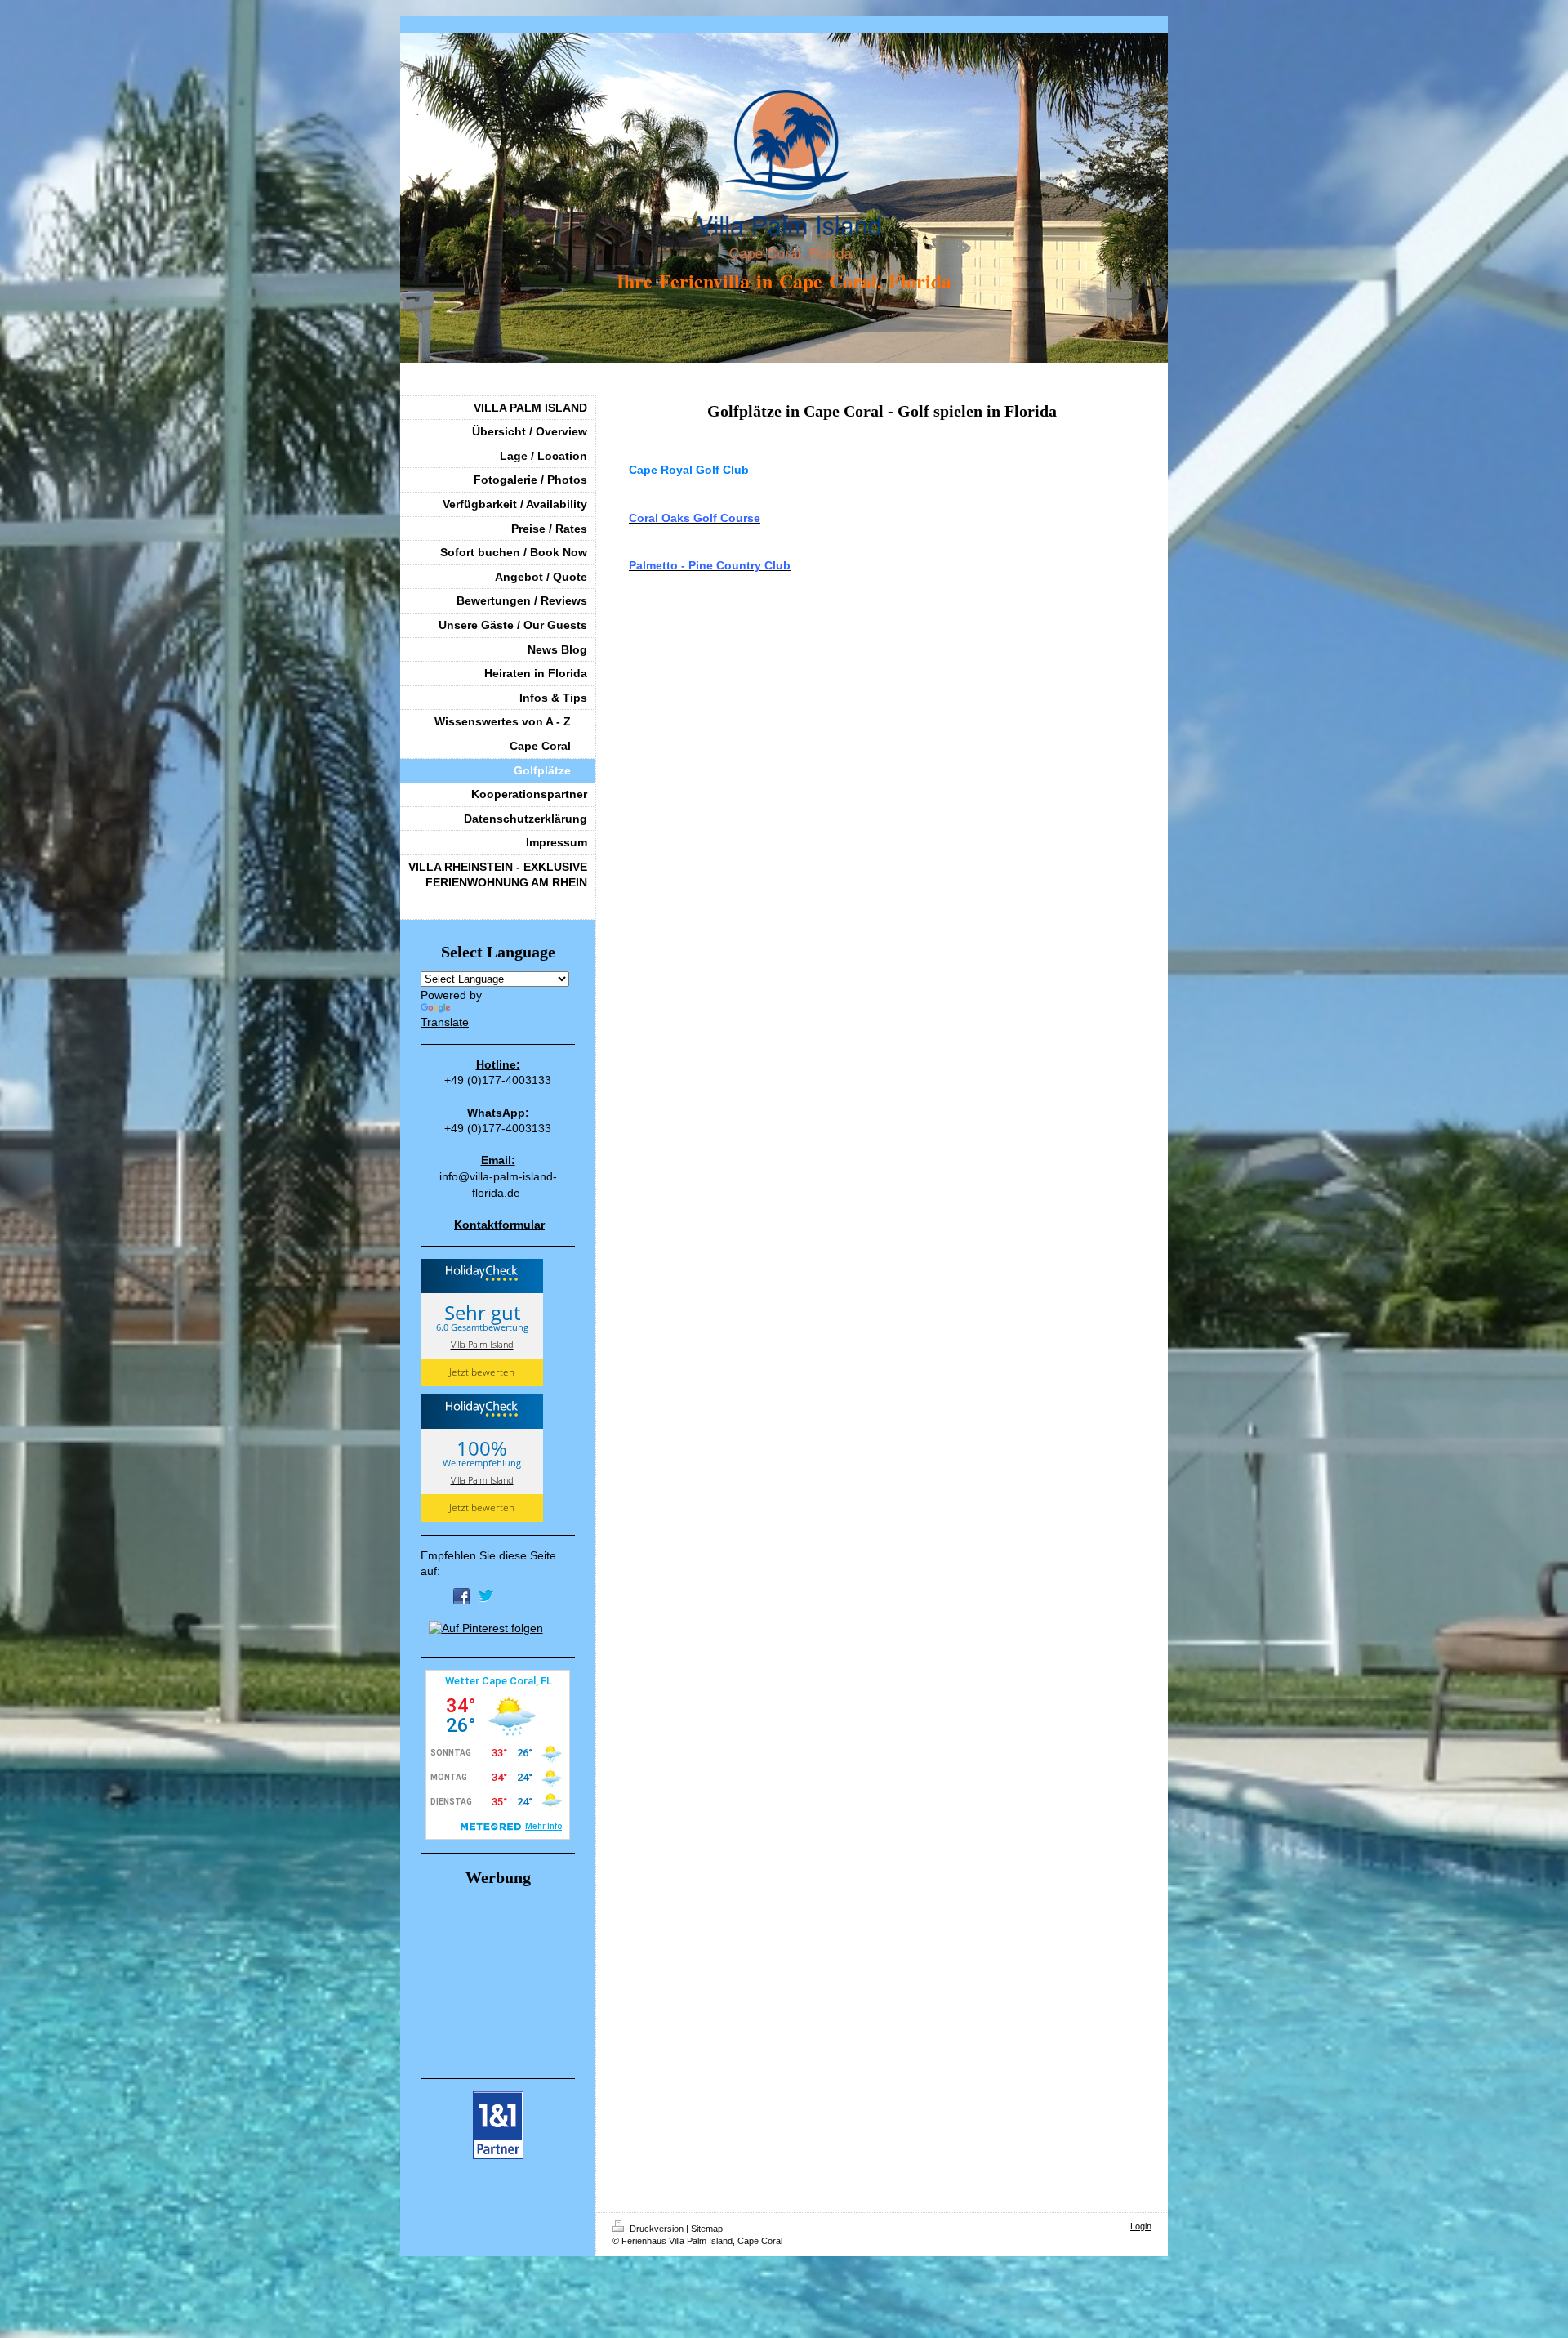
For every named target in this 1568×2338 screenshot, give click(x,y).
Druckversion (657, 2229)
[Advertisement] (502, 1979)
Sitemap (707, 2229)
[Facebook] (461, 1596)
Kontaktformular (499, 1225)
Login (1141, 2226)
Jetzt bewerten (482, 1372)
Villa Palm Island (482, 1344)
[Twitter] (486, 1596)
